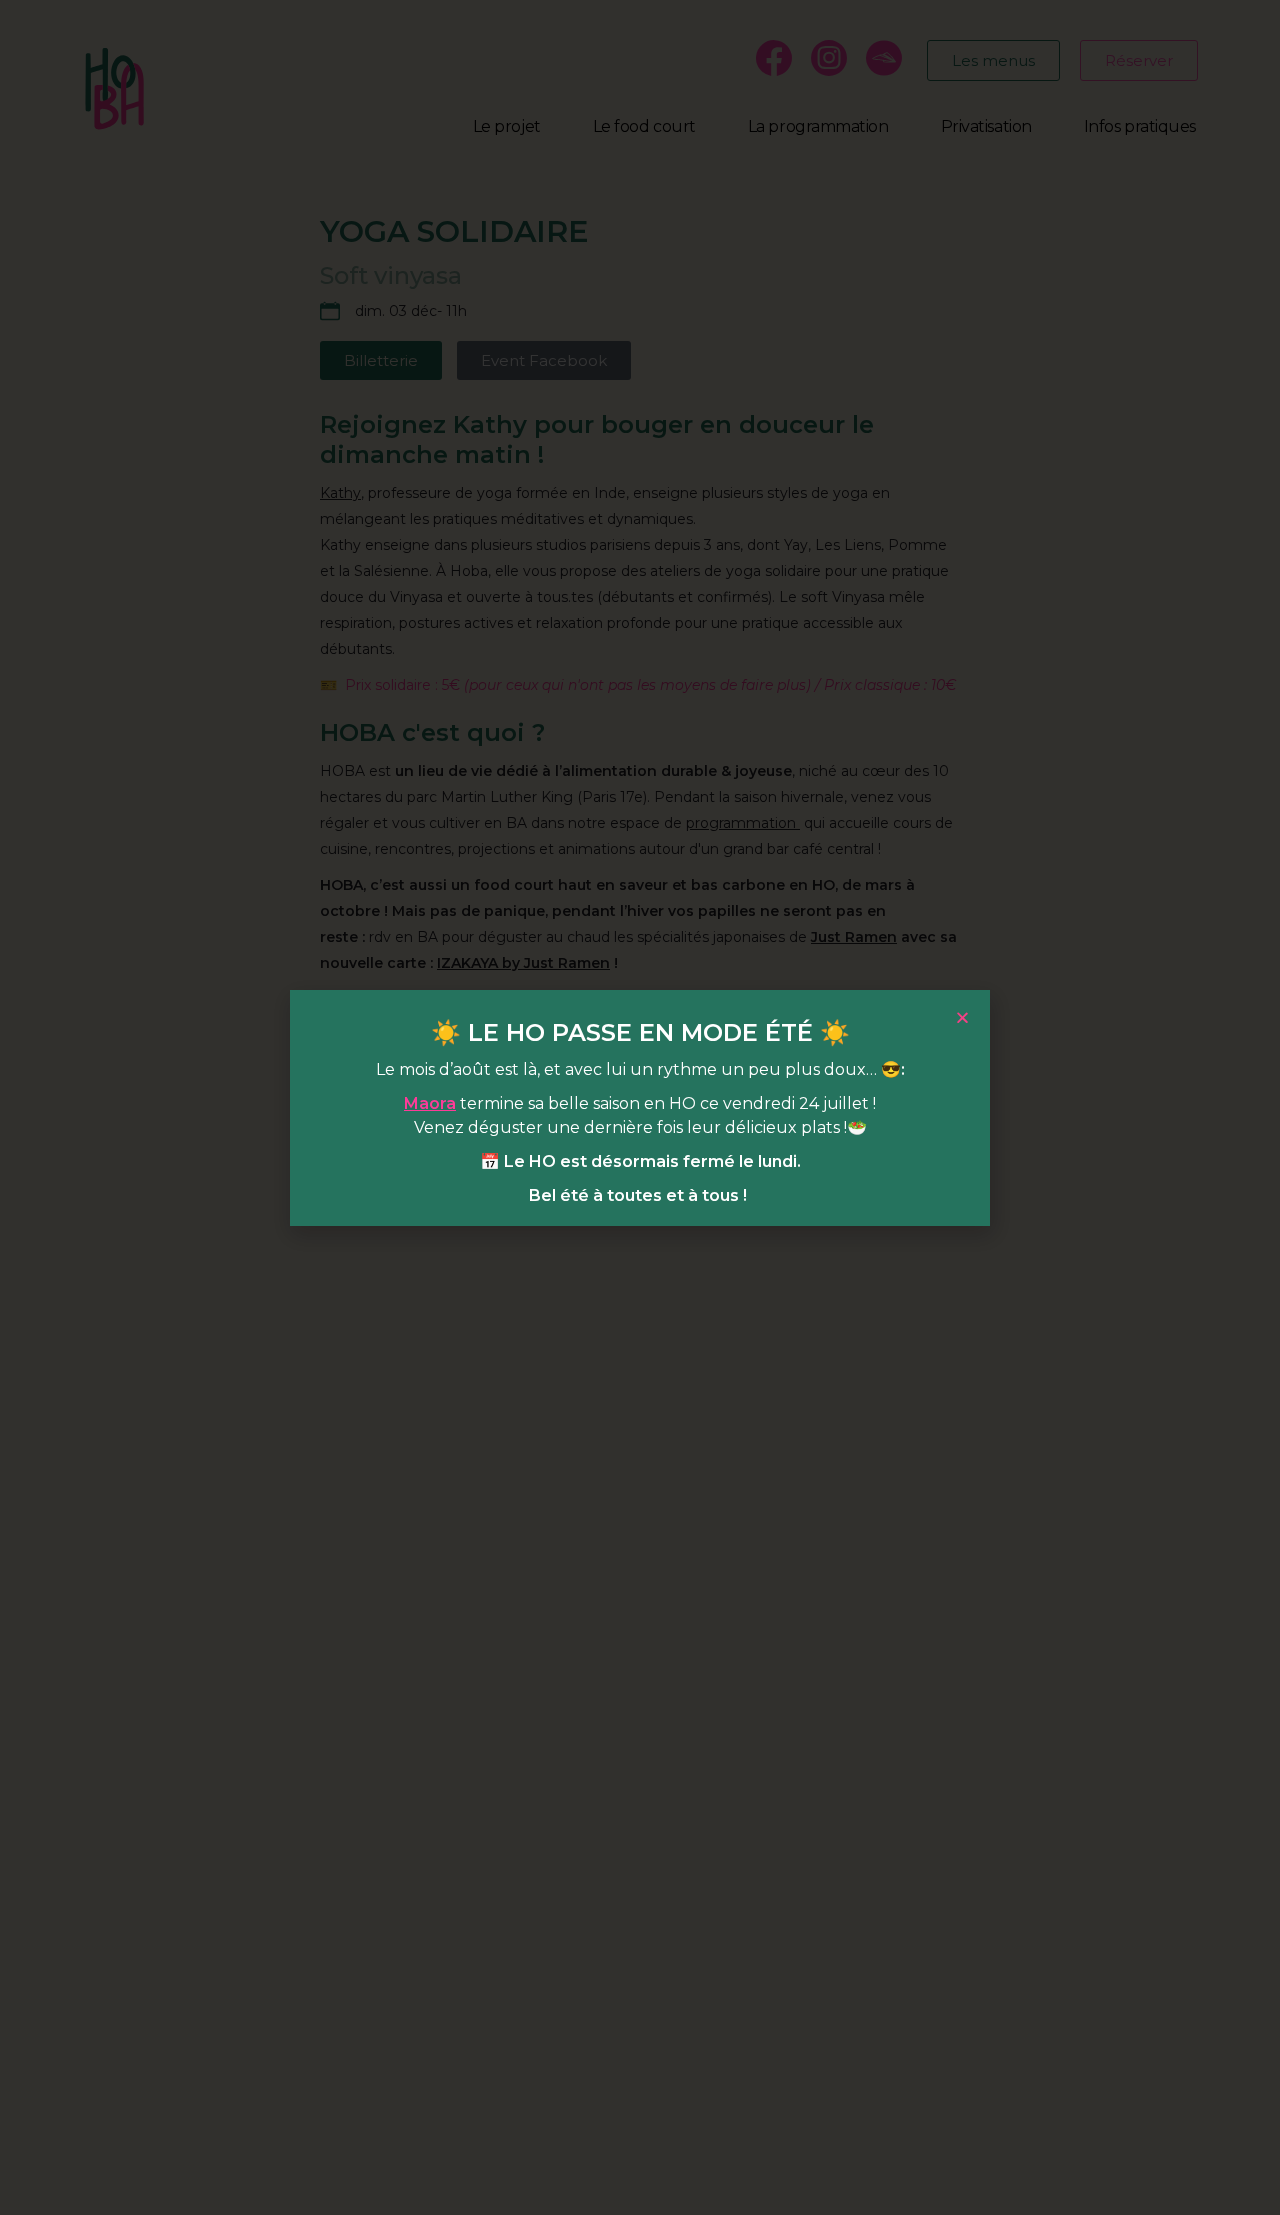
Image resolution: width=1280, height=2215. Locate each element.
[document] (640, 1107)
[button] (962, 1017)
